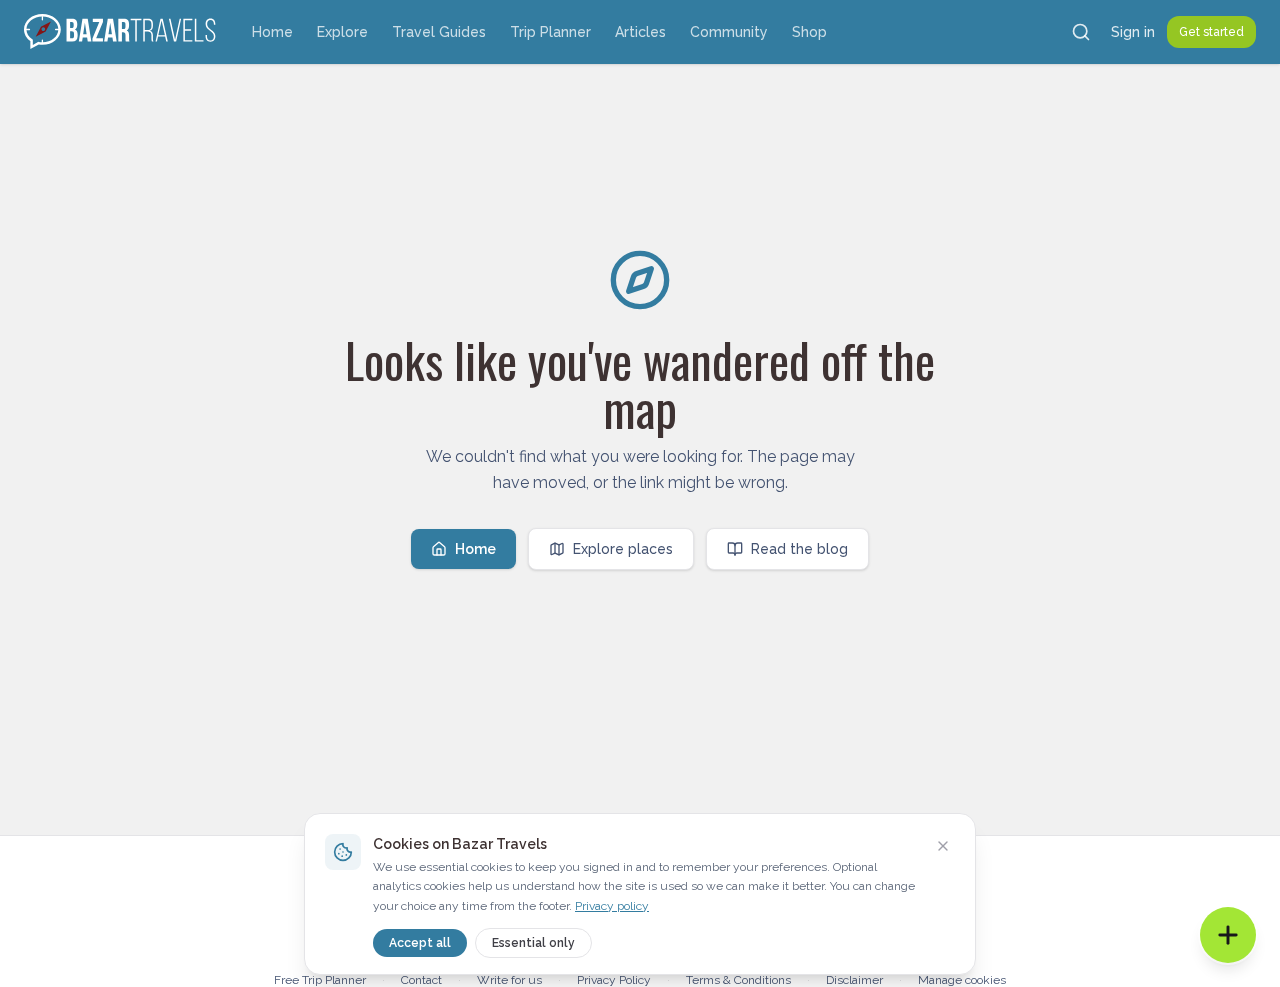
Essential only (533, 943)
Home (272, 32)
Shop (809, 32)
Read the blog (799, 549)
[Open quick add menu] (1228, 935)
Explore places (623, 549)
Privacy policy (612, 906)
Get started (1211, 32)
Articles (640, 32)
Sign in (1133, 32)
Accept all (420, 943)
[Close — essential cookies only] (943, 846)
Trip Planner (550, 32)
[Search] (1081, 32)
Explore (342, 32)
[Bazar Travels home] (122, 32)
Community (729, 32)
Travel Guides (439, 32)
